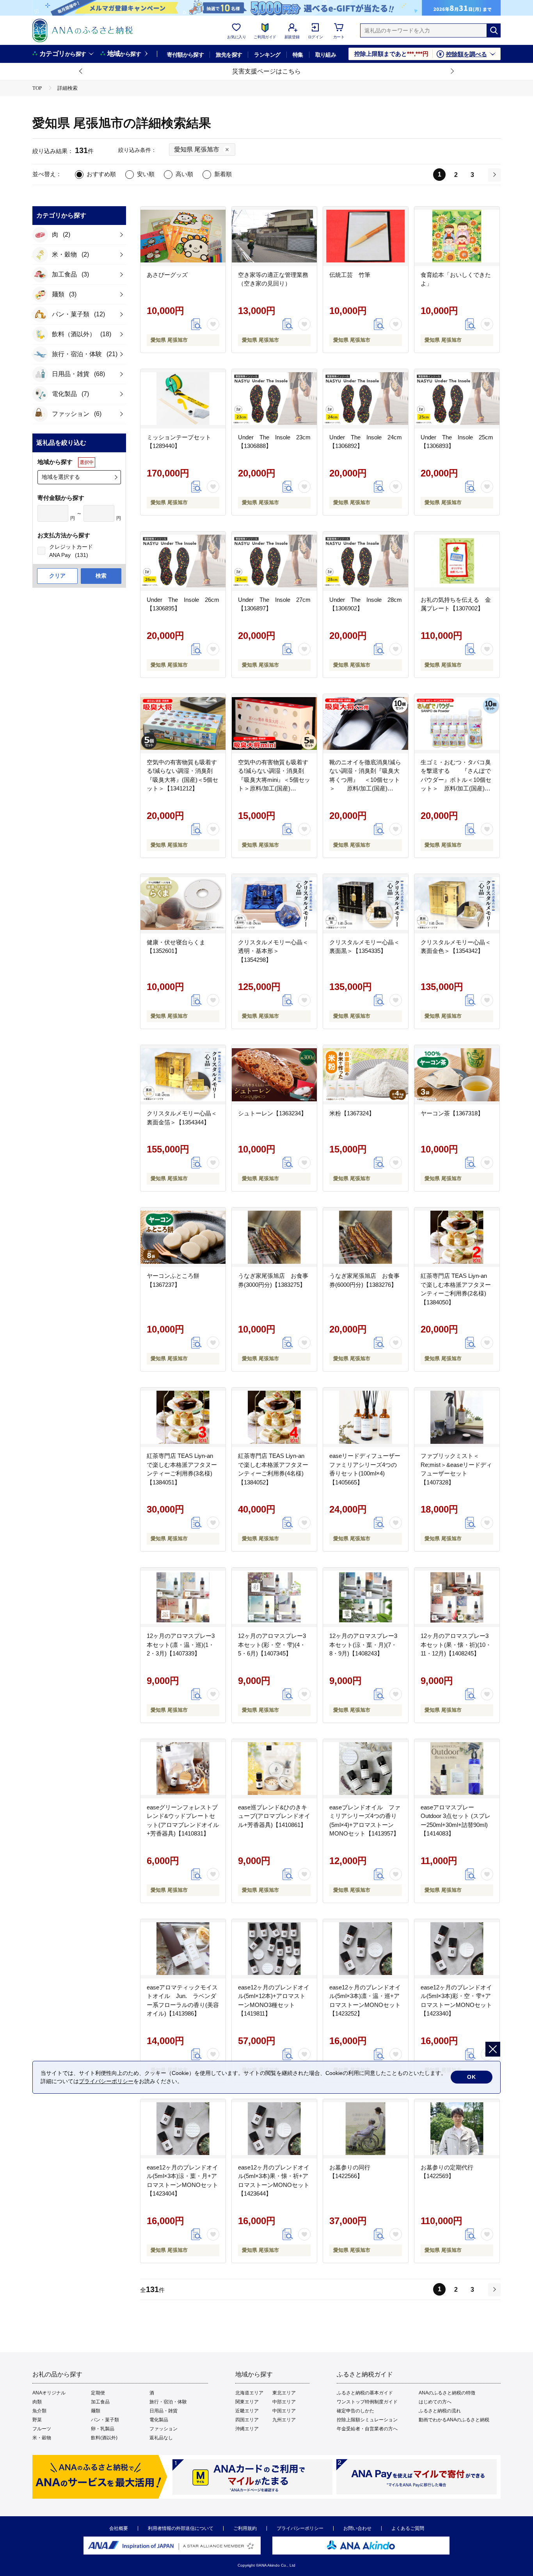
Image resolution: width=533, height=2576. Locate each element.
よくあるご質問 (408, 2528)
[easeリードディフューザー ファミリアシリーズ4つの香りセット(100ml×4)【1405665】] (366, 1417)
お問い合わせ (357, 2528)
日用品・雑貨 (163, 2411)
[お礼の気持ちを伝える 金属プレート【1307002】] (457, 561)
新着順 (223, 174)
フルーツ (42, 2429)
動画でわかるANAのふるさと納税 (454, 2420)
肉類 (37, 2402)
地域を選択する (61, 477)
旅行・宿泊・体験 (168, 2402)
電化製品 (159, 2420)
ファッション (163, 2429)
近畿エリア (247, 2411)
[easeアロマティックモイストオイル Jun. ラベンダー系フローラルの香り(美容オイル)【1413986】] (183, 1949)
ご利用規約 (245, 2528)
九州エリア (284, 2420)
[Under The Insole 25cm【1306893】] (457, 399)
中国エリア (284, 2411)
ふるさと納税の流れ (440, 2411)
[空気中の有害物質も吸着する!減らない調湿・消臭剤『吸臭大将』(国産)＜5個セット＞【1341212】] (183, 724)
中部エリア (284, 2402)
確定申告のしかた (355, 2411)
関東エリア (247, 2402)
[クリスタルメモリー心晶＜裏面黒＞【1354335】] (366, 904)
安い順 (146, 174)
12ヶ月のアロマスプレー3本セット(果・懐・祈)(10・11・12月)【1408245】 (456, 1645)
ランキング (267, 55)
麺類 (96, 2411)
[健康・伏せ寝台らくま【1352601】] (183, 904)
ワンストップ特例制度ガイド (367, 2402)
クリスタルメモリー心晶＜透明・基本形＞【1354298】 (273, 951)
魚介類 (39, 2411)
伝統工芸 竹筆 (350, 275)
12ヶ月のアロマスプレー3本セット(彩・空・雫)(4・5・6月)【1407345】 (272, 1645)
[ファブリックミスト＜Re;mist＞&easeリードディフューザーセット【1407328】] (457, 1417)
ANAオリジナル (49, 2393)
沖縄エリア (247, 2429)
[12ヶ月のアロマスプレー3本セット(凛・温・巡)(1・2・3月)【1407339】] (183, 1597)
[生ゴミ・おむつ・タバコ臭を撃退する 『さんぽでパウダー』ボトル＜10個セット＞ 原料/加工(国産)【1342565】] (457, 724)
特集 (298, 55)
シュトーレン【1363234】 (272, 1113)
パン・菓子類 (105, 2420)
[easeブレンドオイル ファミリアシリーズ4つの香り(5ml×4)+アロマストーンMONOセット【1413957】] (366, 1769)
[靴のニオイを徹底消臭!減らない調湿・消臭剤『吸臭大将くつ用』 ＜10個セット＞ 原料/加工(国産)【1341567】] (366, 724)
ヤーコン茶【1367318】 (452, 1113)
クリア (57, 576)
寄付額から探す (185, 55)
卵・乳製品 (103, 2429)
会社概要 (119, 2528)
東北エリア (284, 2393)
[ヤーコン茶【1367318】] (457, 1075)
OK (472, 2077)
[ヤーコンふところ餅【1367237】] (183, 1237)
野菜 (37, 2420)
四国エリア (247, 2420)
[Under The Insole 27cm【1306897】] (274, 561)
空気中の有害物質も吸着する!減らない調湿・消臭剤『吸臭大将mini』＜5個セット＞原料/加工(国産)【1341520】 (274, 780)
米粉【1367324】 (352, 1113)
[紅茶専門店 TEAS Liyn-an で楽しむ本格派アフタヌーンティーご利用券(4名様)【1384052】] (274, 1417)
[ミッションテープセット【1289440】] (183, 399)
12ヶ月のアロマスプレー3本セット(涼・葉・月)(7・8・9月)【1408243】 (363, 1645)
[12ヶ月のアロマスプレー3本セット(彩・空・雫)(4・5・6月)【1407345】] (274, 1597)
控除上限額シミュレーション (367, 2420)
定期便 (98, 2393)
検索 (101, 576)
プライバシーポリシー (300, 2528)
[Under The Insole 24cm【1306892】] (366, 399)
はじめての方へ (435, 2402)
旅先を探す (229, 55)
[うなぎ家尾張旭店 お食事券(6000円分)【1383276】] (366, 1237)
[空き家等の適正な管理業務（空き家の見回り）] (274, 236)
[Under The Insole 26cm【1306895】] (183, 561)
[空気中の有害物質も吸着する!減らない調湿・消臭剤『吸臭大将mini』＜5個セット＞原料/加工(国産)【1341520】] (274, 724)
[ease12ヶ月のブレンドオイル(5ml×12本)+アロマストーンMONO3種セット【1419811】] (274, 1949)
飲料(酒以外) (104, 2438)
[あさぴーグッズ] (183, 236)
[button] (81, 71)
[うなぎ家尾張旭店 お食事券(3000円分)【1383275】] (274, 1237)
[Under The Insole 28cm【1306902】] (366, 561)
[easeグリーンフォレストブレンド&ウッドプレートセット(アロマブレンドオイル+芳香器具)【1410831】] (183, 1769)
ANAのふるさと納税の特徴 (447, 2393)
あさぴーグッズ (167, 275)
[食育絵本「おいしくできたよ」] (457, 236)
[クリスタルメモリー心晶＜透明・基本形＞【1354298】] (274, 904)
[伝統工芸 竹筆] (366, 236)
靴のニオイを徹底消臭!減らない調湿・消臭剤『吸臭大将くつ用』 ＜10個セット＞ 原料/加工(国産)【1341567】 (365, 780)
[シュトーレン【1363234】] (274, 1075)
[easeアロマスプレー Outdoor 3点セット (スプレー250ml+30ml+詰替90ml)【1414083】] (457, 1769)
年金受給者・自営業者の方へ (367, 2429)
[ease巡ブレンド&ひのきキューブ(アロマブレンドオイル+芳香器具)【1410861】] (274, 1769)
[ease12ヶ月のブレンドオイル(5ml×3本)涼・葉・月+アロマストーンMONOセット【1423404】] (183, 2129)
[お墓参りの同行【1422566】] (366, 2129)
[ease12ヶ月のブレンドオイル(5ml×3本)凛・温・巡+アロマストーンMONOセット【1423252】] (366, 1949)
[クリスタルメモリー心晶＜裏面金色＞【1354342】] (457, 904)
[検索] (494, 30)
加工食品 (100, 2402)
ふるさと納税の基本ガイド (365, 2393)
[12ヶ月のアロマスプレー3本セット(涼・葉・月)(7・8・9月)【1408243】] (366, 1597)
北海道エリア (249, 2393)
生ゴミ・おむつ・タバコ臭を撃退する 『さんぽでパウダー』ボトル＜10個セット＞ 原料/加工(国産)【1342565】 (456, 780)
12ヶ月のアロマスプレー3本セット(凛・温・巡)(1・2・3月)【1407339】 (181, 1645)
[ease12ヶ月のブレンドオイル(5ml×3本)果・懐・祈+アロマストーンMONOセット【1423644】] (274, 2129)
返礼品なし (161, 2438)
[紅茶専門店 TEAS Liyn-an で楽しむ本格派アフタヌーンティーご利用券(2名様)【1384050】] (457, 1237)
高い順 (184, 174)
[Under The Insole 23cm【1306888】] (274, 399)
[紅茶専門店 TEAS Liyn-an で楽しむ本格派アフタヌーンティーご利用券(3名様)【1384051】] (183, 1417)
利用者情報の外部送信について (181, 2528)
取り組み (326, 55)
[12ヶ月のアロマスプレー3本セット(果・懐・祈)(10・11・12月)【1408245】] (457, 1597)
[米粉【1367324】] (366, 1075)
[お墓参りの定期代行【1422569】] (457, 2129)
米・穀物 (42, 2438)
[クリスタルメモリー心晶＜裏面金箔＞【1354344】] (183, 1075)
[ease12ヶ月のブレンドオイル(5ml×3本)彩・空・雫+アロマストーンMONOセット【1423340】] (457, 1949)
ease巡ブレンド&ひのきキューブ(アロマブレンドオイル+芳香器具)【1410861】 (274, 1816)
